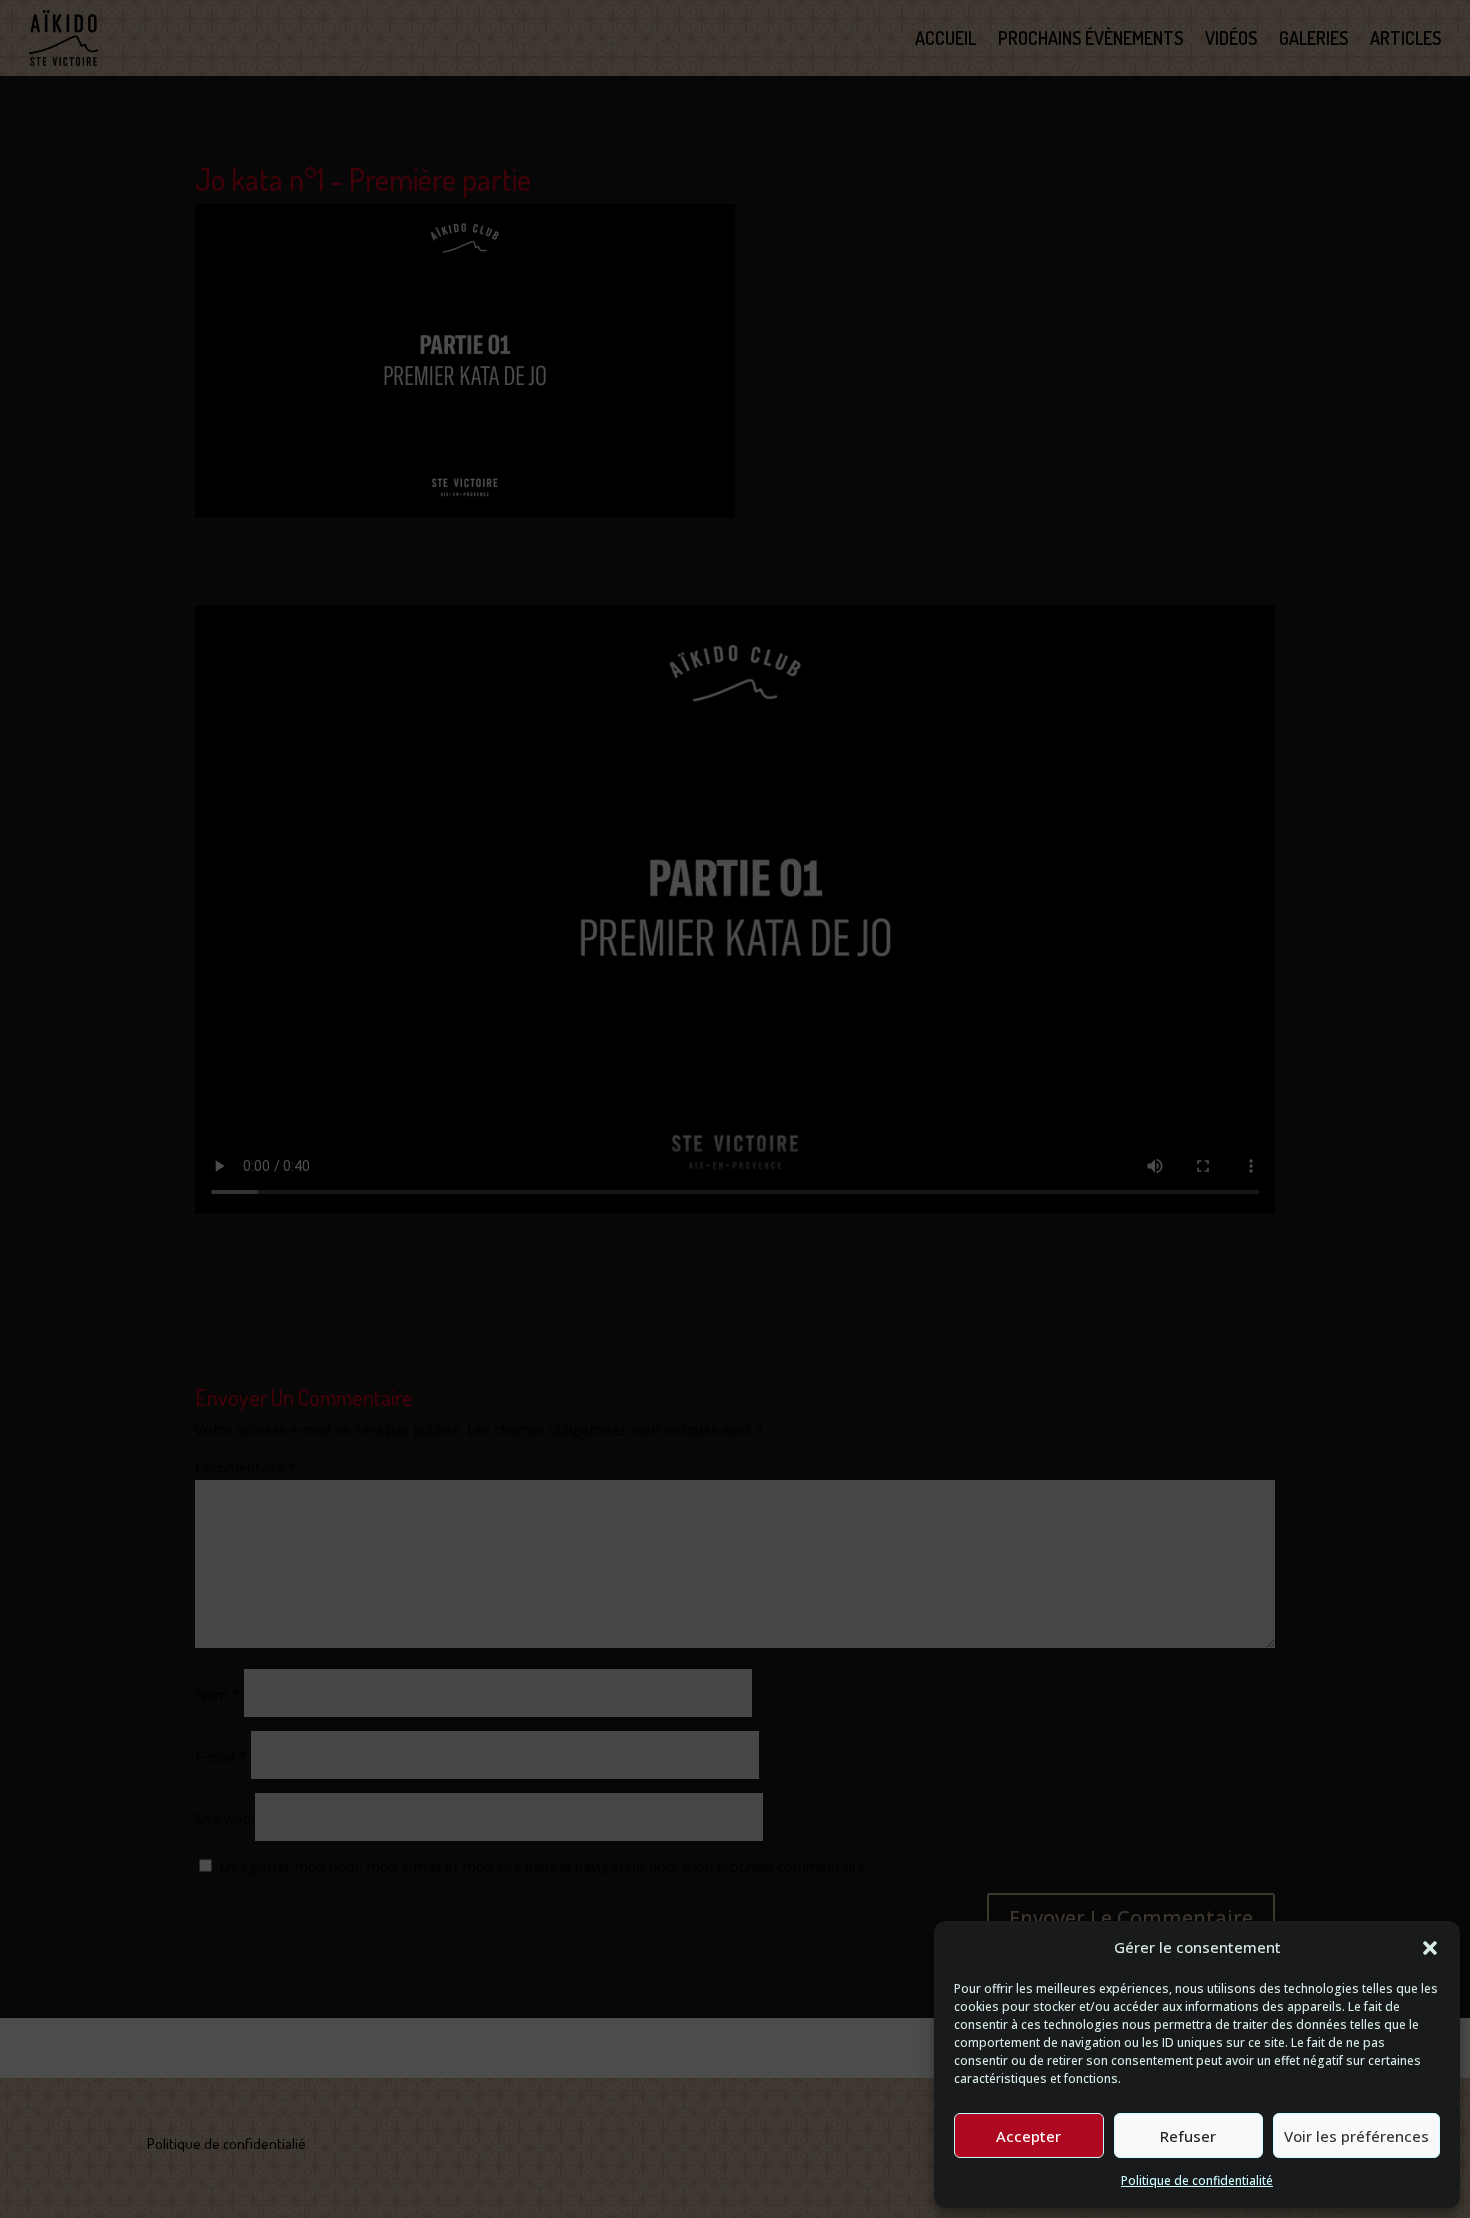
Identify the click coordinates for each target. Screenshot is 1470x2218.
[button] (1430, 1948)
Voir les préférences (1356, 2136)
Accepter (1028, 2136)
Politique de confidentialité (1197, 2180)
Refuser (1188, 2136)
